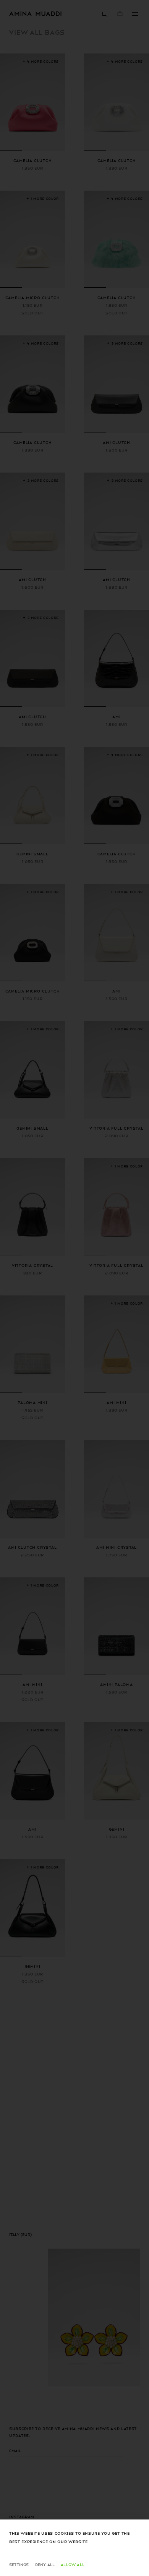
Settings (19, 2564)
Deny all (45, 2564)
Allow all (73, 2564)
